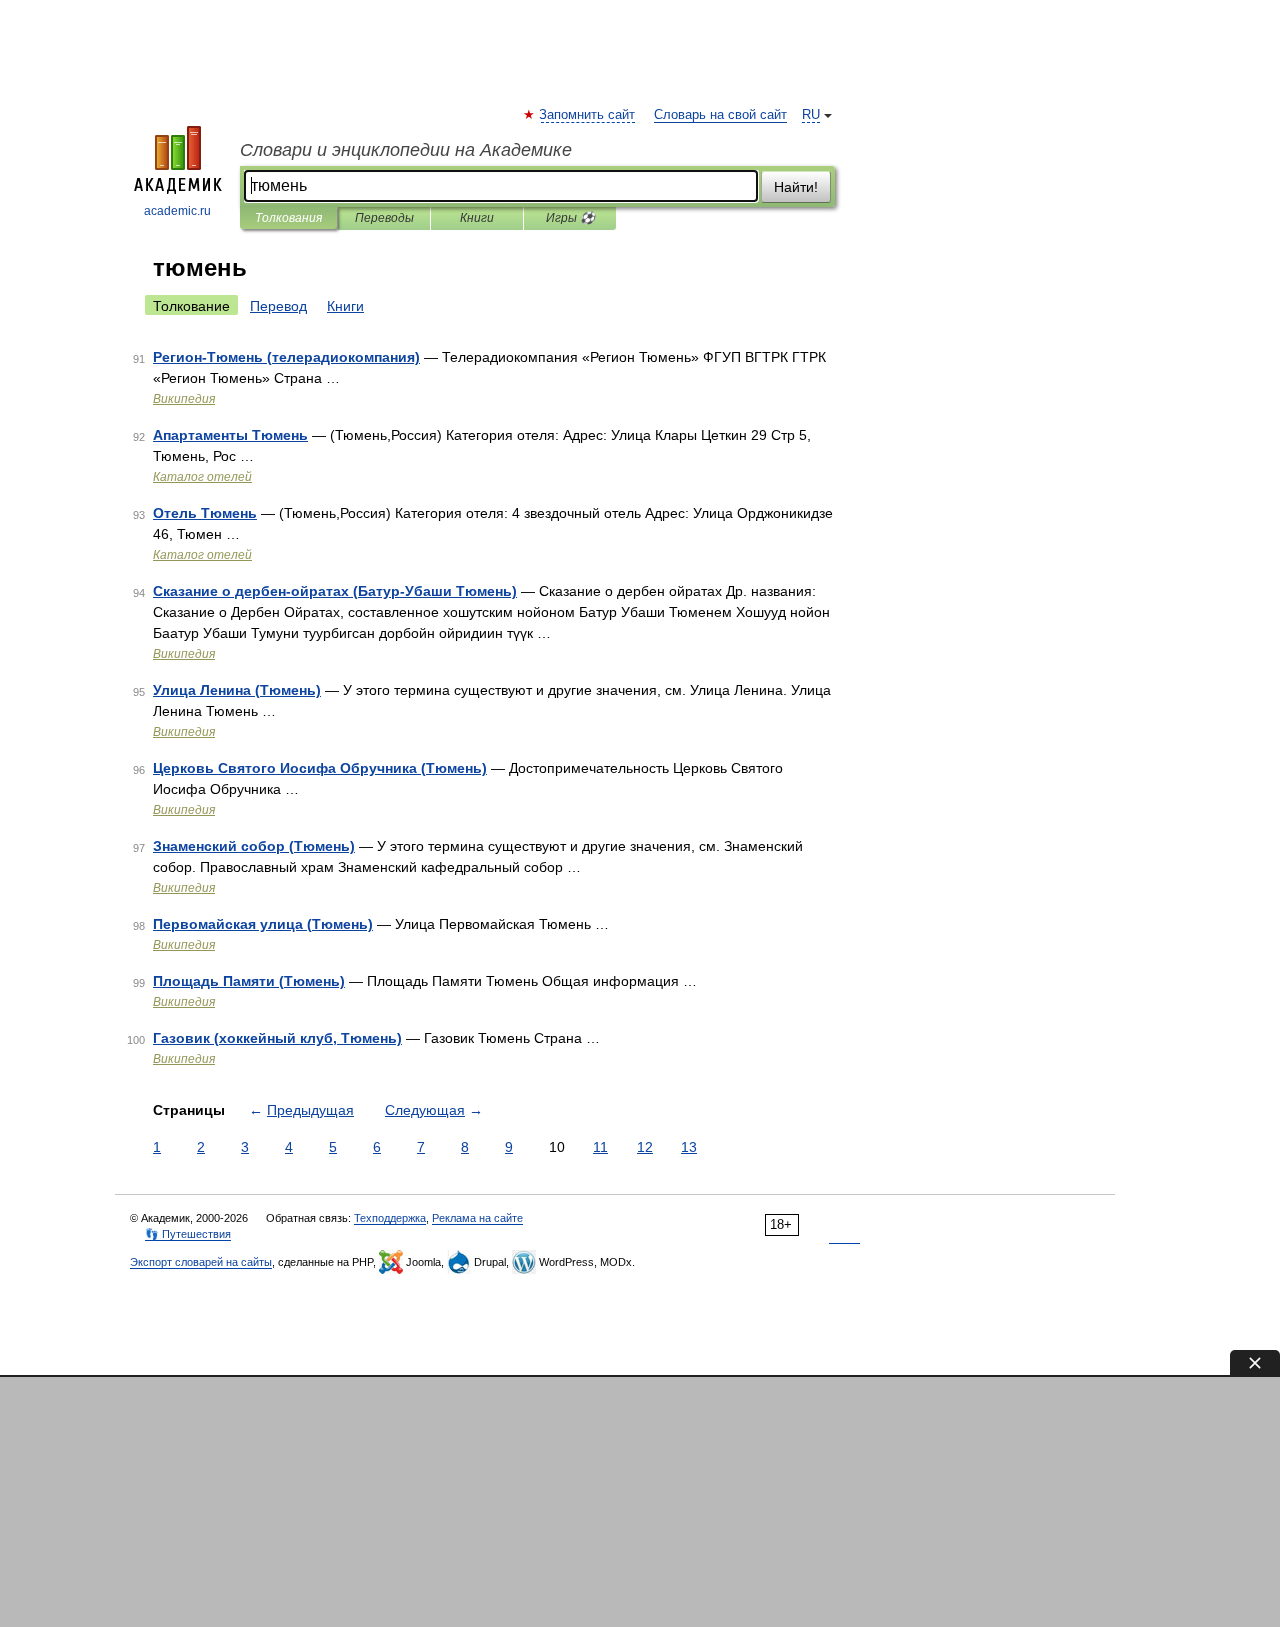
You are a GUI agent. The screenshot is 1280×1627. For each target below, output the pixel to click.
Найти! (796, 187)
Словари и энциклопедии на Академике (406, 150)
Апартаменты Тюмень (230, 435)
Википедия (184, 399)
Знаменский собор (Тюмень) (254, 846)
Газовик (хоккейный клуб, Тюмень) (277, 1038)
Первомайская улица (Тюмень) (263, 924)
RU (811, 115)
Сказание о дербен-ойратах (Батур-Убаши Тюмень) (335, 591)
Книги (477, 218)
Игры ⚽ (570, 218)
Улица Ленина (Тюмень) (237, 690)
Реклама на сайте (477, 1218)
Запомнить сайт (588, 115)
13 (689, 1147)
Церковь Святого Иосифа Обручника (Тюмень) (320, 768)
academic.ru (177, 211)
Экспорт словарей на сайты (201, 1262)
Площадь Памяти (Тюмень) (249, 981)
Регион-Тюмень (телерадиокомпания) (286, 357)
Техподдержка (390, 1218)
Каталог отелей (202, 477)
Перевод (278, 306)
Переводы (384, 218)
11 (600, 1147)
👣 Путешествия (188, 1234)
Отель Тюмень (205, 513)
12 (645, 1147)
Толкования (288, 218)
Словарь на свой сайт (720, 115)
